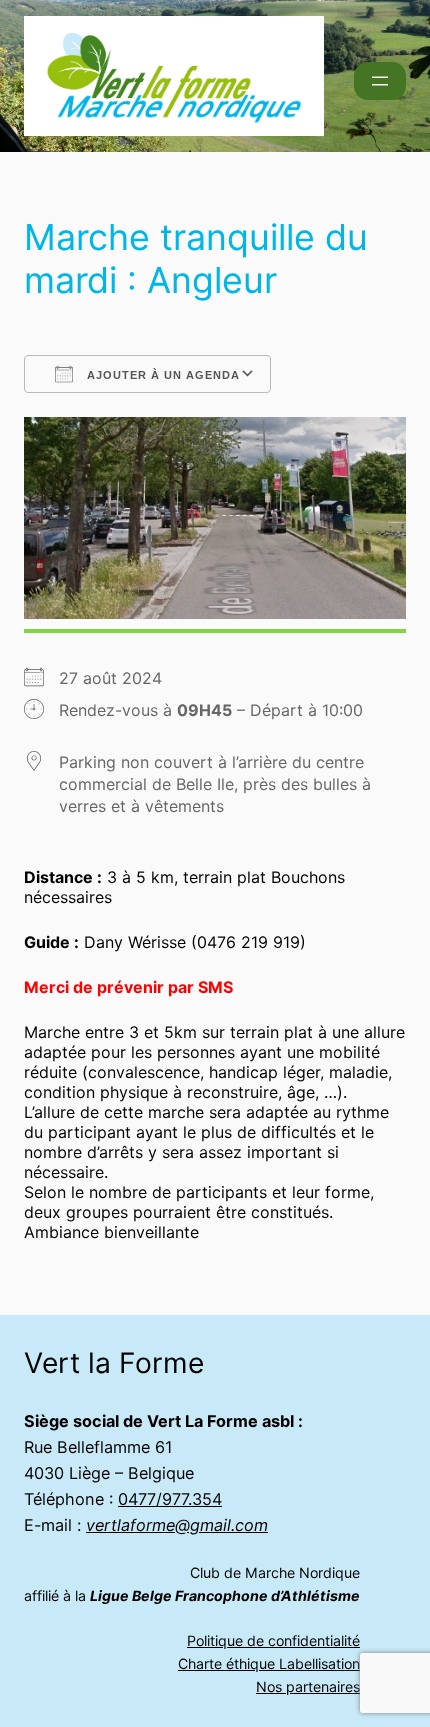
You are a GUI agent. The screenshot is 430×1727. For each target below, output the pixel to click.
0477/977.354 (170, 1499)
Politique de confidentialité (273, 1640)
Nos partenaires (308, 1686)
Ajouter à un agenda (161, 375)
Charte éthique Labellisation (269, 1663)
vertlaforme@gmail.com (177, 1525)
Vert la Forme (114, 1363)
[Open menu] (380, 81)
